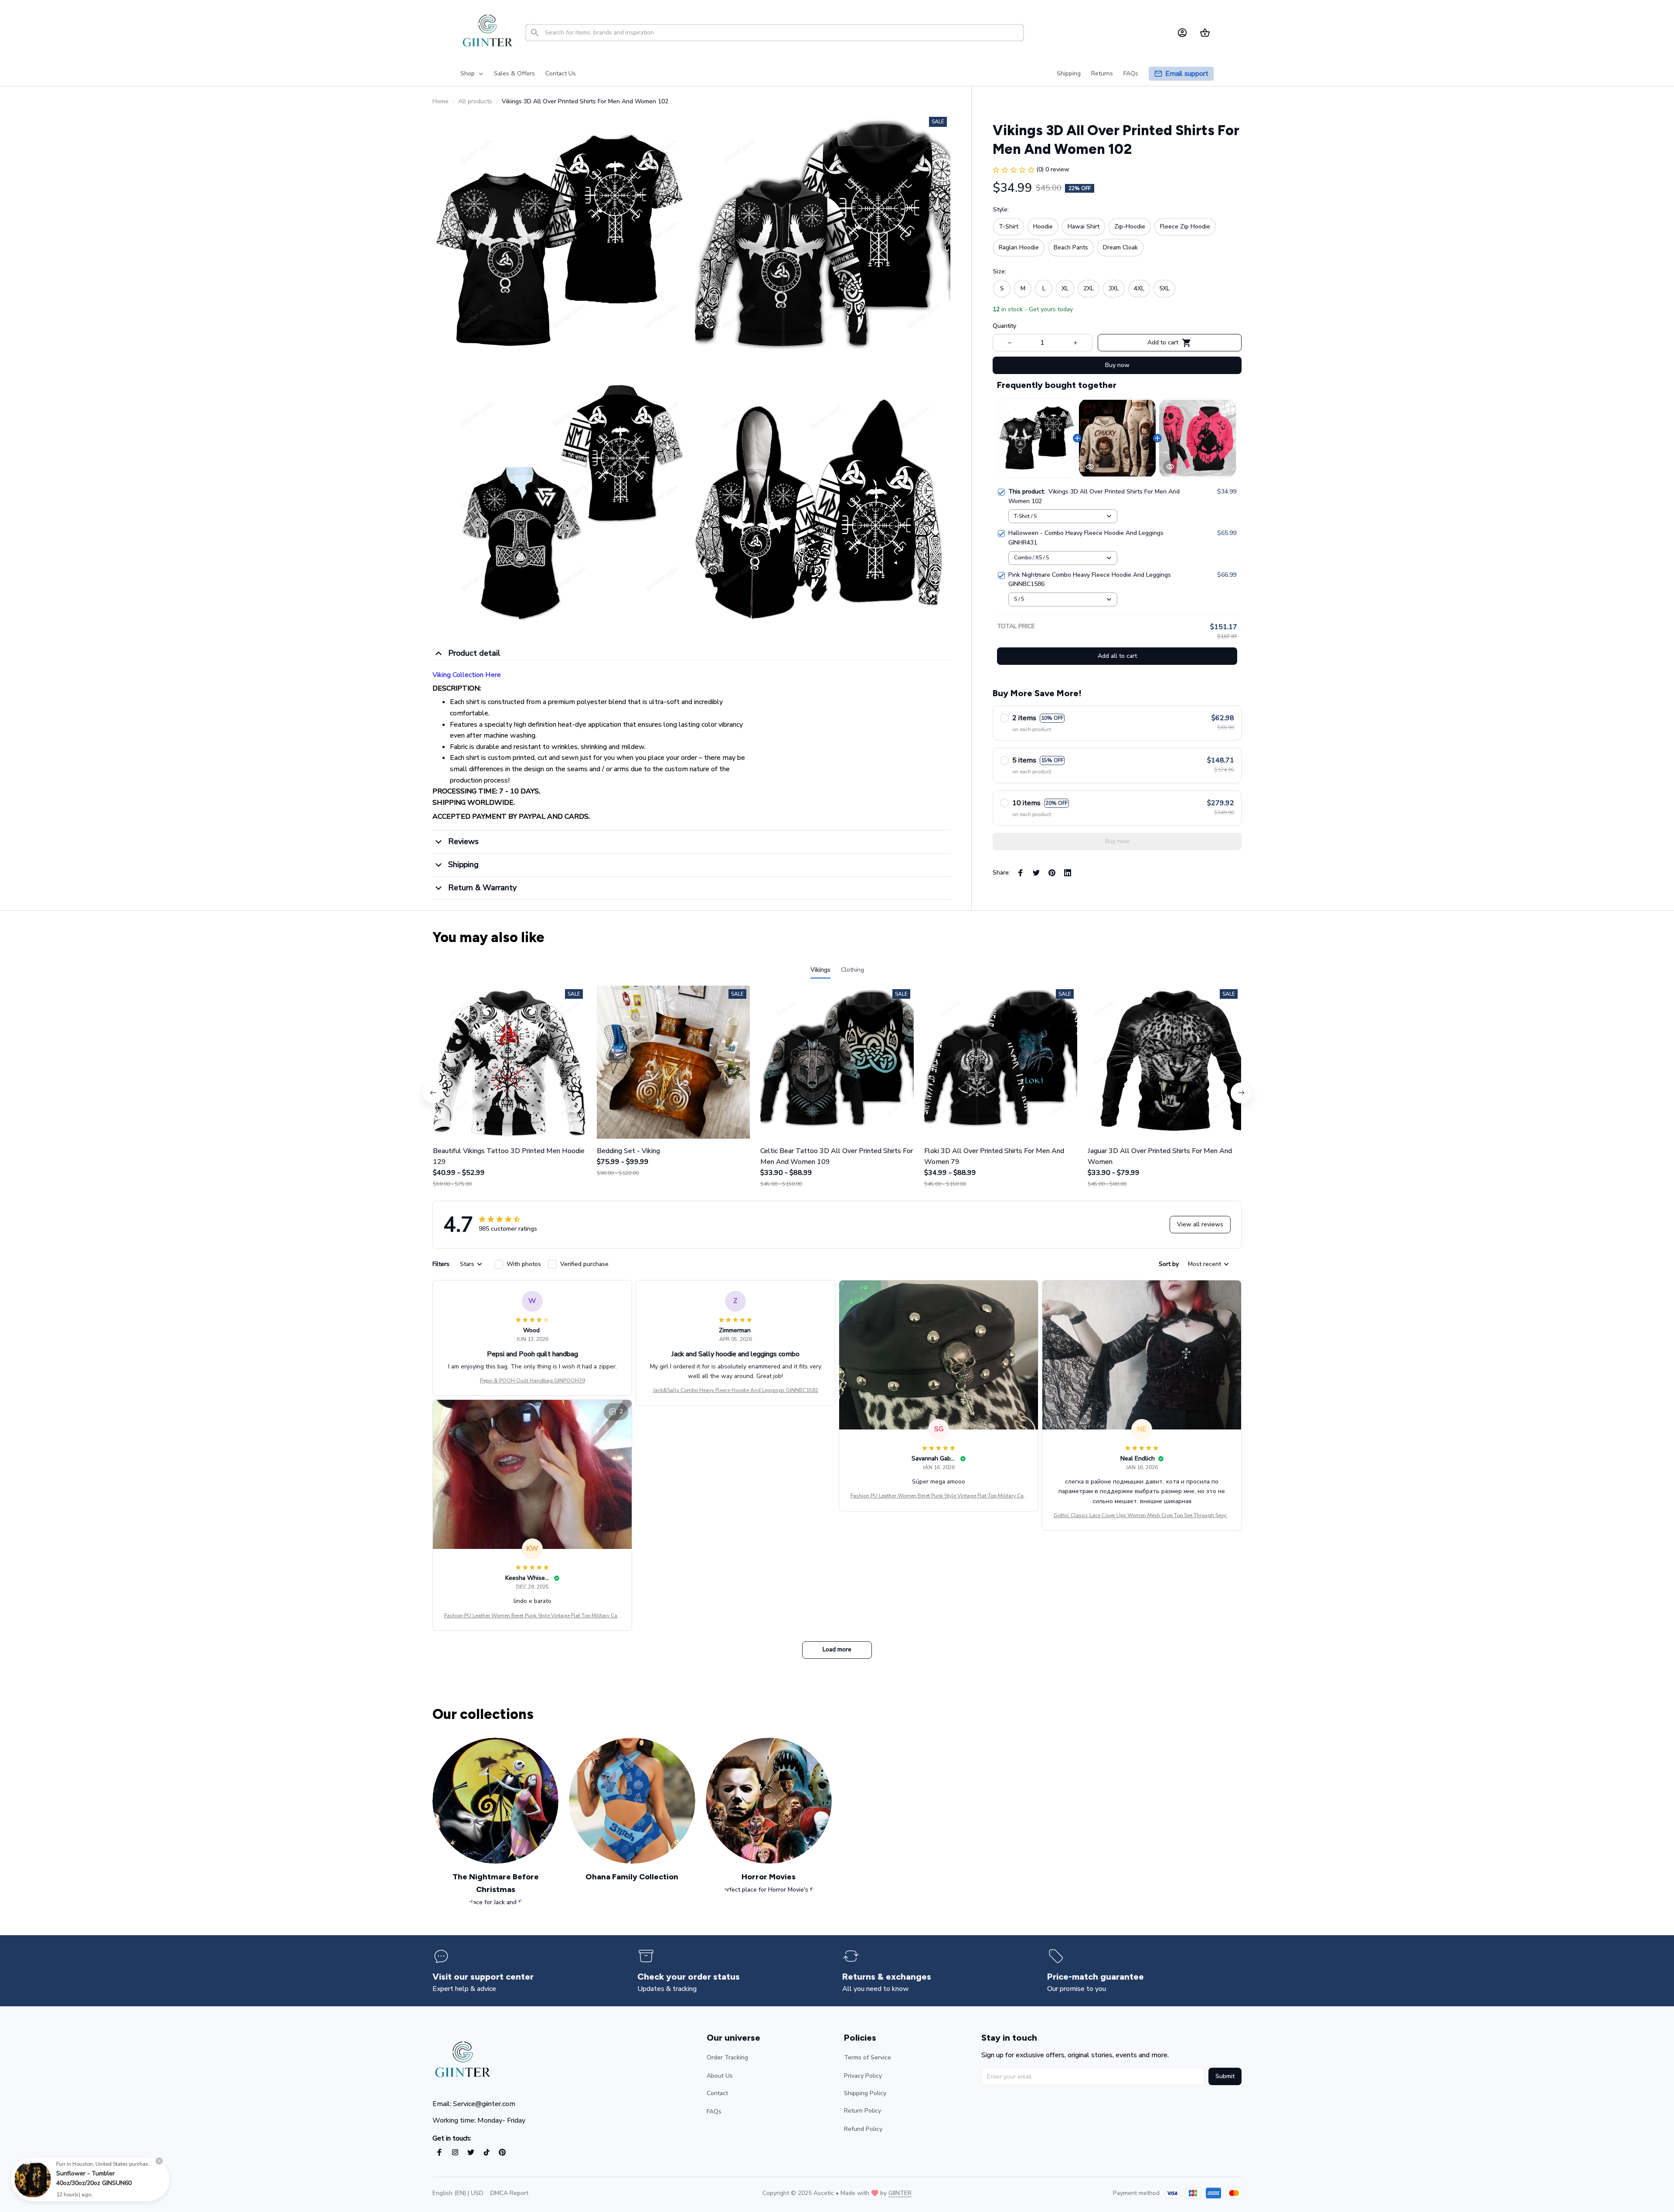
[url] (900, 2193)
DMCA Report (509, 2193)
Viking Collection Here (467, 675)
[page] (1187, 74)
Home (441, 101)
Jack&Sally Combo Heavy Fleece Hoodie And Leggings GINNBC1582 (736, 1390)
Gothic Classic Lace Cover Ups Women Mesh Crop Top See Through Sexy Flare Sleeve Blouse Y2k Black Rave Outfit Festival (1142, 1516)
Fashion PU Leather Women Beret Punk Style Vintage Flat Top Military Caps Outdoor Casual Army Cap (939, 1496)
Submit (1225, 2076)
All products (475, 101)
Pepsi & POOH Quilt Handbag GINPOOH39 (532, 1381)
